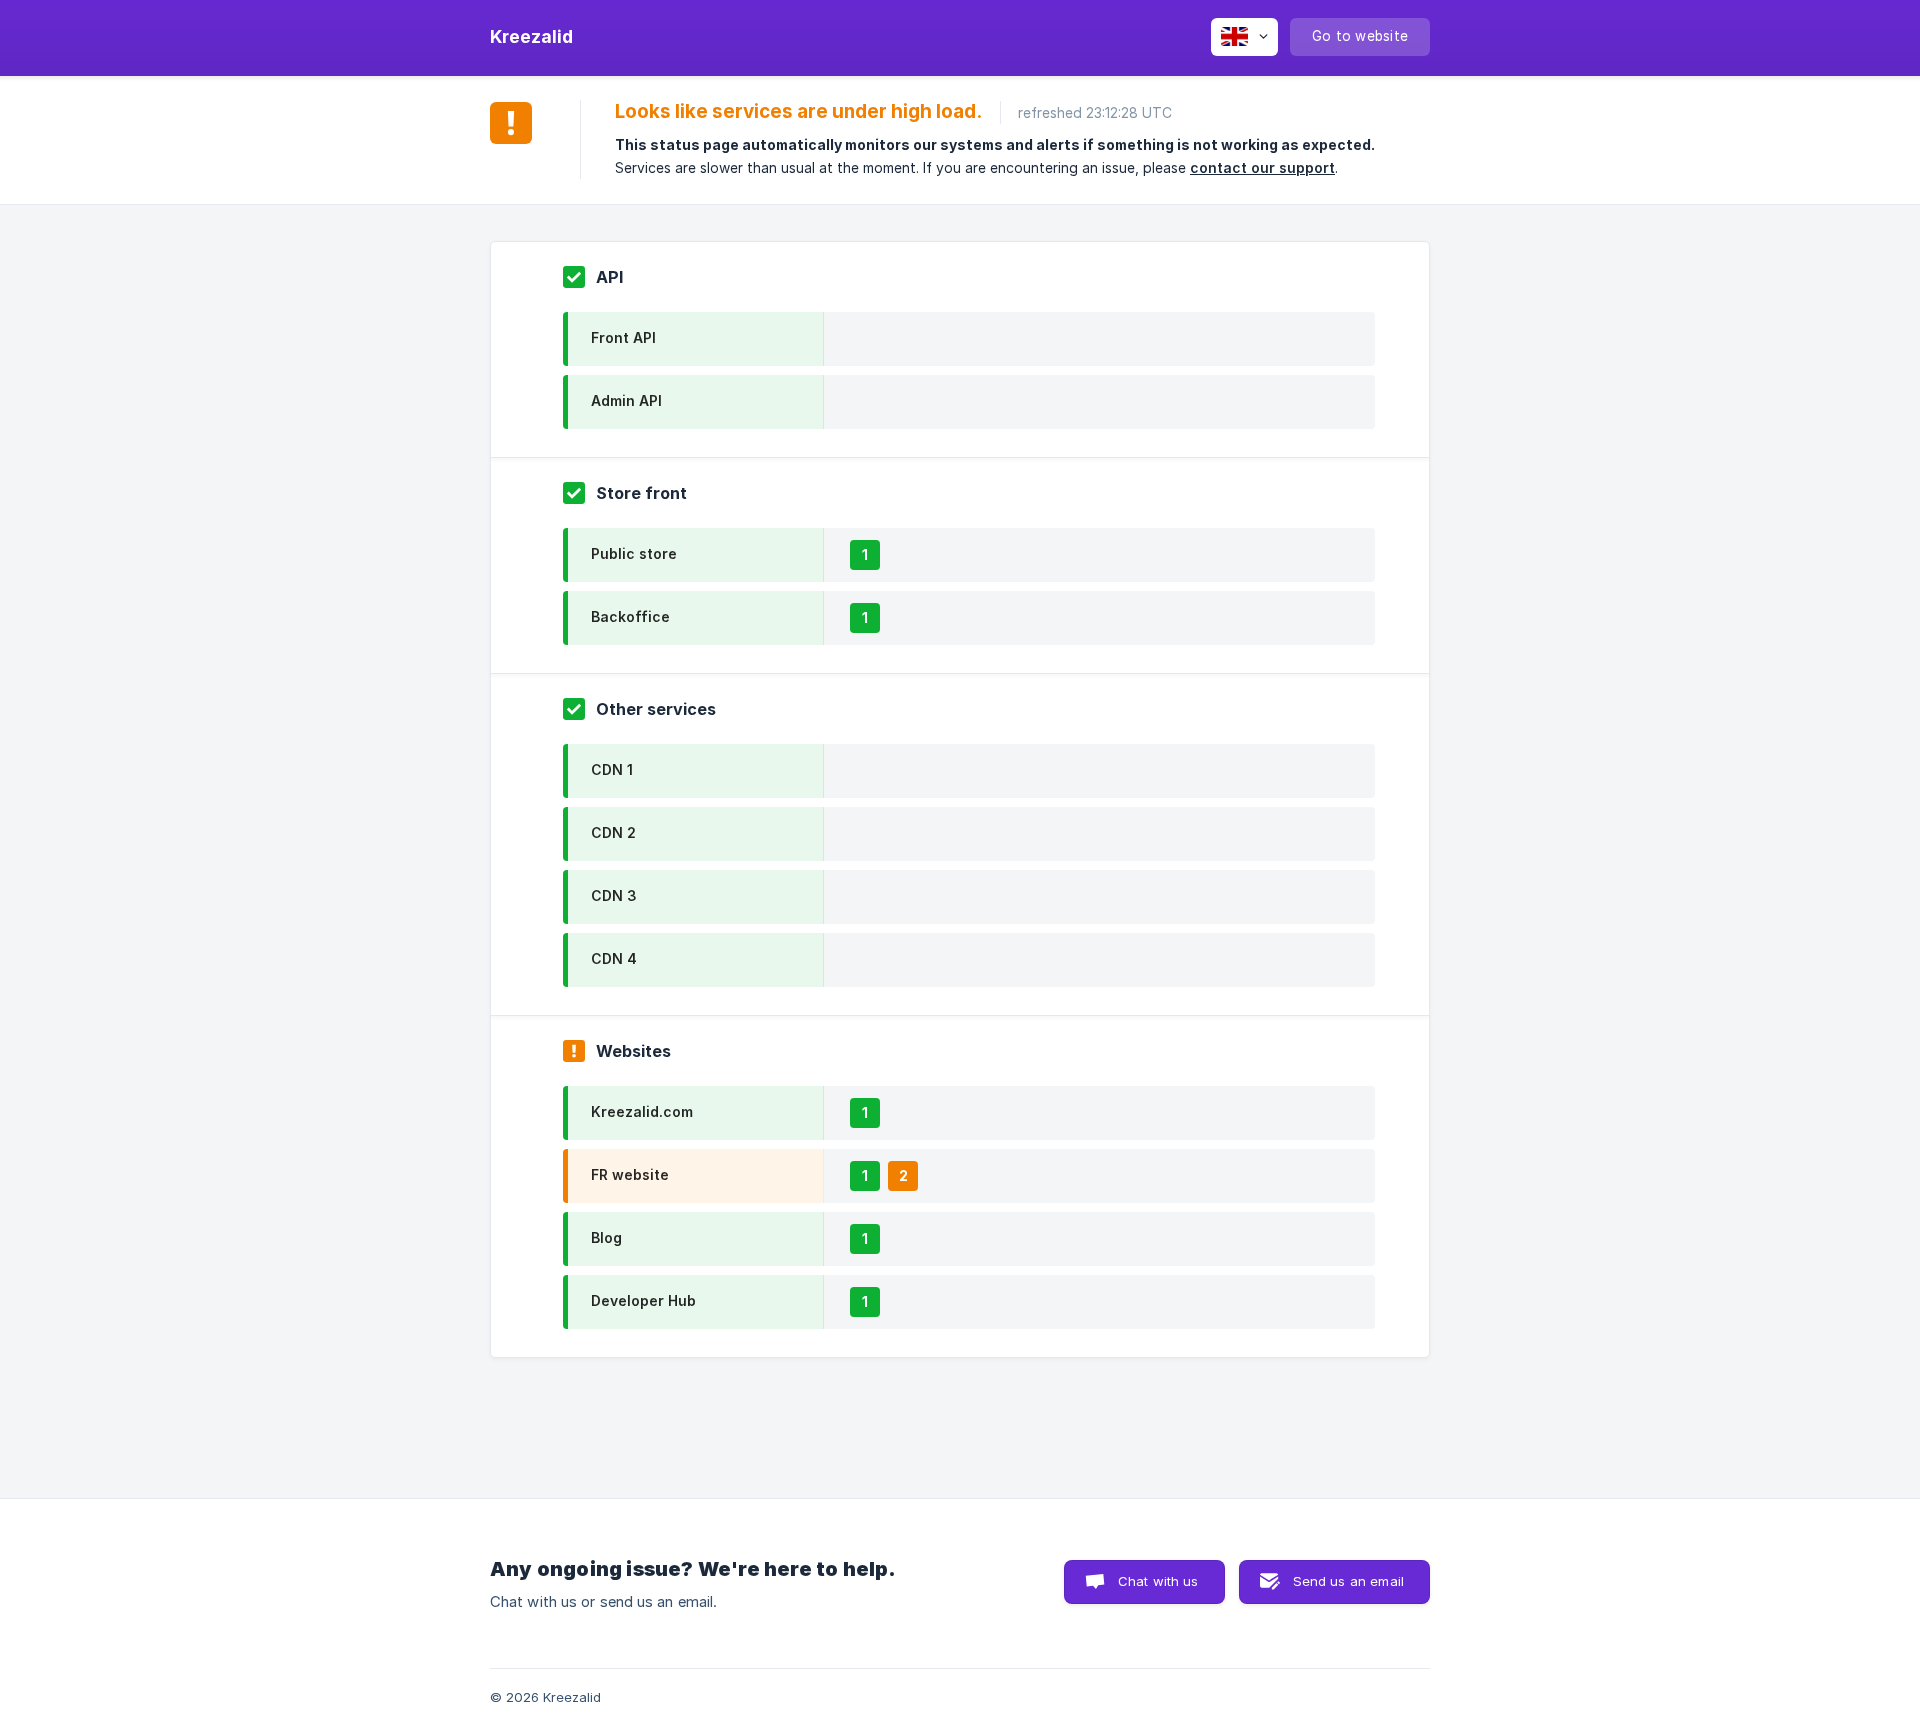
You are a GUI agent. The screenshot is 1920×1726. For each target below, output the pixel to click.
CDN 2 (613, 832)
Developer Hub (643, 1300)
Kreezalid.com (642, 1111)
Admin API (626, 400)
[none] (531, 37)
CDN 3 (614, 895)
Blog (606, 1237)
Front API (623, 337)
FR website (630, 1174)
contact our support (1262, 167)
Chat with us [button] (1158, 1581)
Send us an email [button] (1348, 1581)
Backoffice (630, 616)
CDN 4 (614, 958)
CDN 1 (612, 769)
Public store (634, 553)
